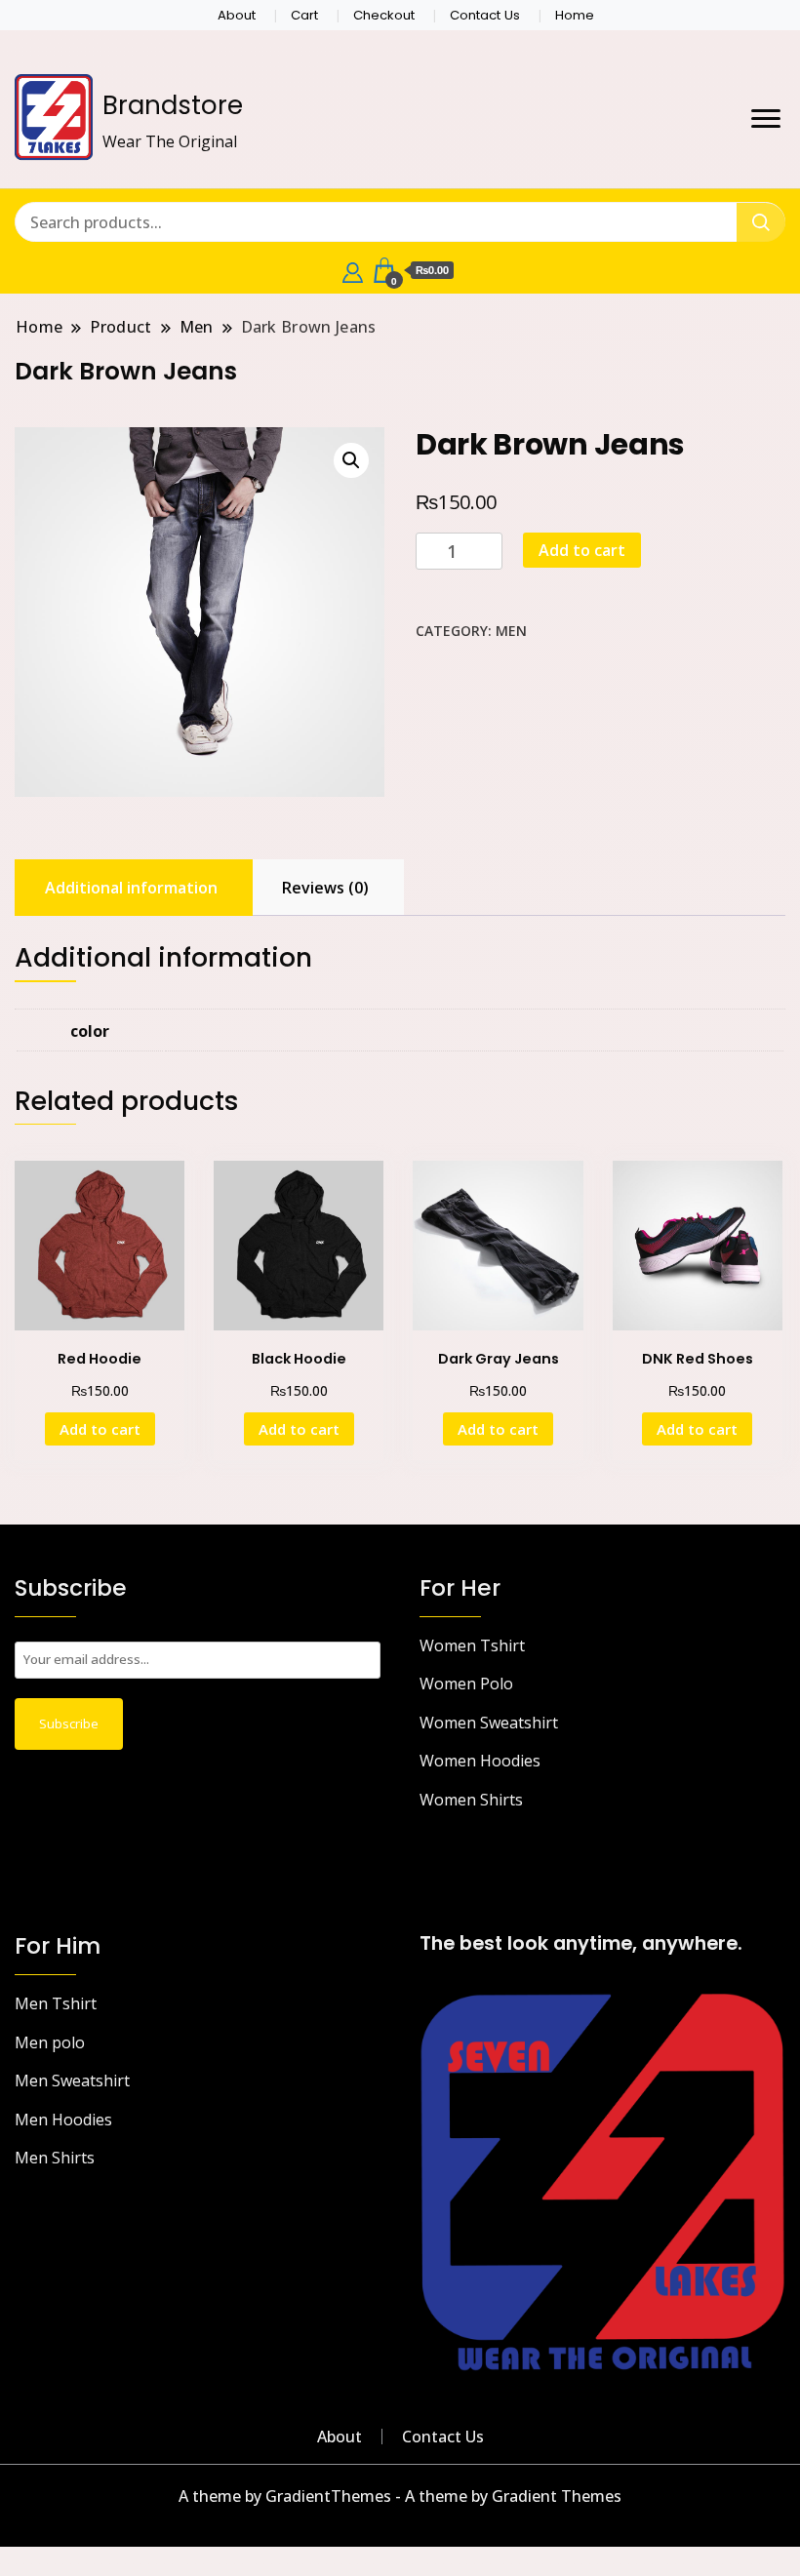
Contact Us (485, 15)
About (237, 15)
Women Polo (466, 1684)
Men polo (50, 2042)
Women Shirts (471, 1800)
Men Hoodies (63, 2120)
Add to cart (582, 550)
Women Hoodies (480, 1761)
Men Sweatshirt (72, 2081)
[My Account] (353, 270)
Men (511, 631)
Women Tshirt (472, 1645)
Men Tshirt (56, 2003)
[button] (351, 460)
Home (575, 15)
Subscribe (69, 1724)
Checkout (384, 15)
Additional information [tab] (131, 888)
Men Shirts (55, 2158)
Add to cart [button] (100, 1429)
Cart (304, 15)
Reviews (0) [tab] (325, 888)
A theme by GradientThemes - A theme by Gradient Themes (400, 2496)
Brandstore (173, 105)
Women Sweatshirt (489, 1723)
